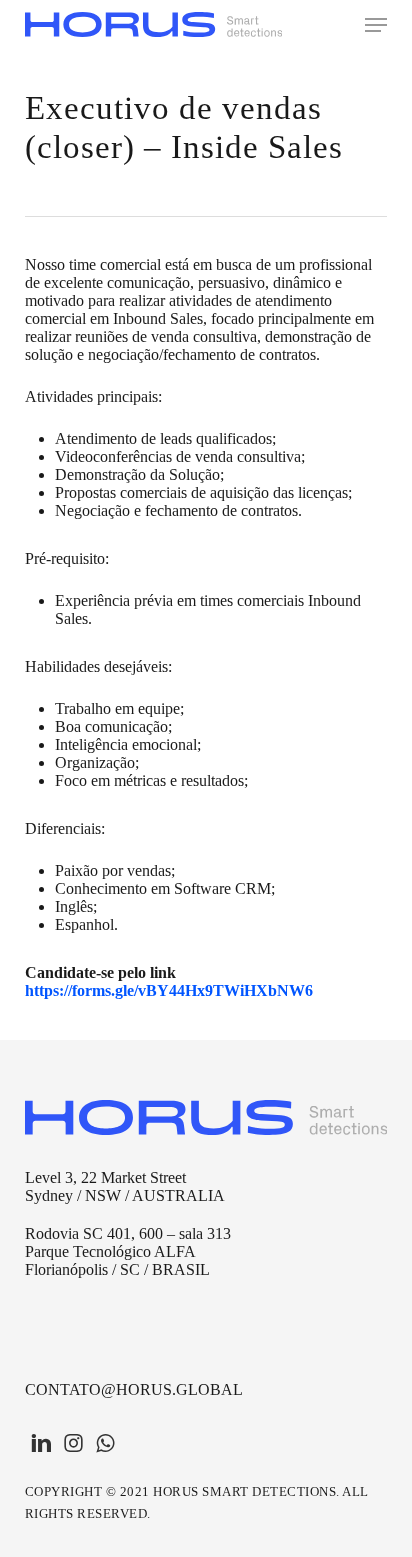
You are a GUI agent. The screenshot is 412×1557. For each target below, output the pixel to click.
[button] (376, 25)
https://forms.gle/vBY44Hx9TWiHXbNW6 (169, 990)
